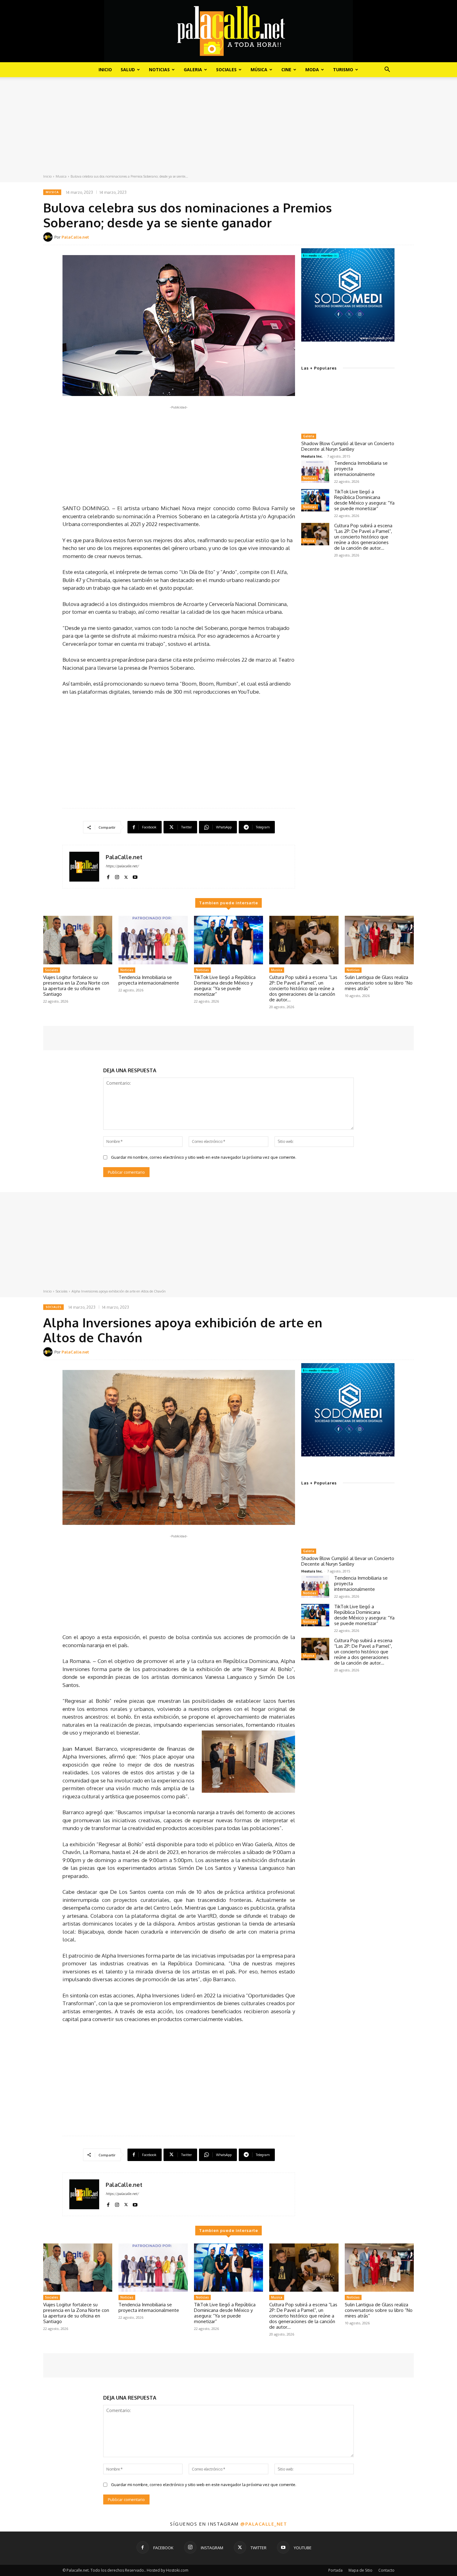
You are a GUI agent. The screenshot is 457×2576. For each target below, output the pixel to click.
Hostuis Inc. (312, 456)
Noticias (159, 70)
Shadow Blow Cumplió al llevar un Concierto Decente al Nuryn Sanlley (348, 446)
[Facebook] (108, 876)
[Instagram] (117, 876)
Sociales (226, 70)
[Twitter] (126, 876)
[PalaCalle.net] (49, 237)
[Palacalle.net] (228, 31)
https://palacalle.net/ (122, 866)
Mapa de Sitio (360, 2570)
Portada (335, 2570)
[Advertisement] (228, 127)
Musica (61, 176)
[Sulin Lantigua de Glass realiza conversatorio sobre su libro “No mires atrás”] (379, 940)
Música (259, 70)
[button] (387, 70)
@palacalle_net (264, 2524)
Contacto (386, 2570)
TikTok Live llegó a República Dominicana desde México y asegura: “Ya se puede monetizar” (364, 500)
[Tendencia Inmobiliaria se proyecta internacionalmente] (315, 472)
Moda (312, 70)
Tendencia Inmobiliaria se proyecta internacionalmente (149, 980)
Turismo (343, 70)
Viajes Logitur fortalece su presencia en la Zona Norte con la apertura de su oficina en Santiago (76, 986)
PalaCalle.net (75, 237)
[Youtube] (135, 876)
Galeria (193, 70)
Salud (128, 70)
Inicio (105, 70)
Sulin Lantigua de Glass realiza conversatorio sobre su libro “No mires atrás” (379, 983)
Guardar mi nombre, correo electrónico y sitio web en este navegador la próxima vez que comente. (204, 1157)
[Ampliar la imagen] (386, 256)
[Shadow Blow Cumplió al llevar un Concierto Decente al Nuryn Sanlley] (348, 404)
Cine (286, 70)
